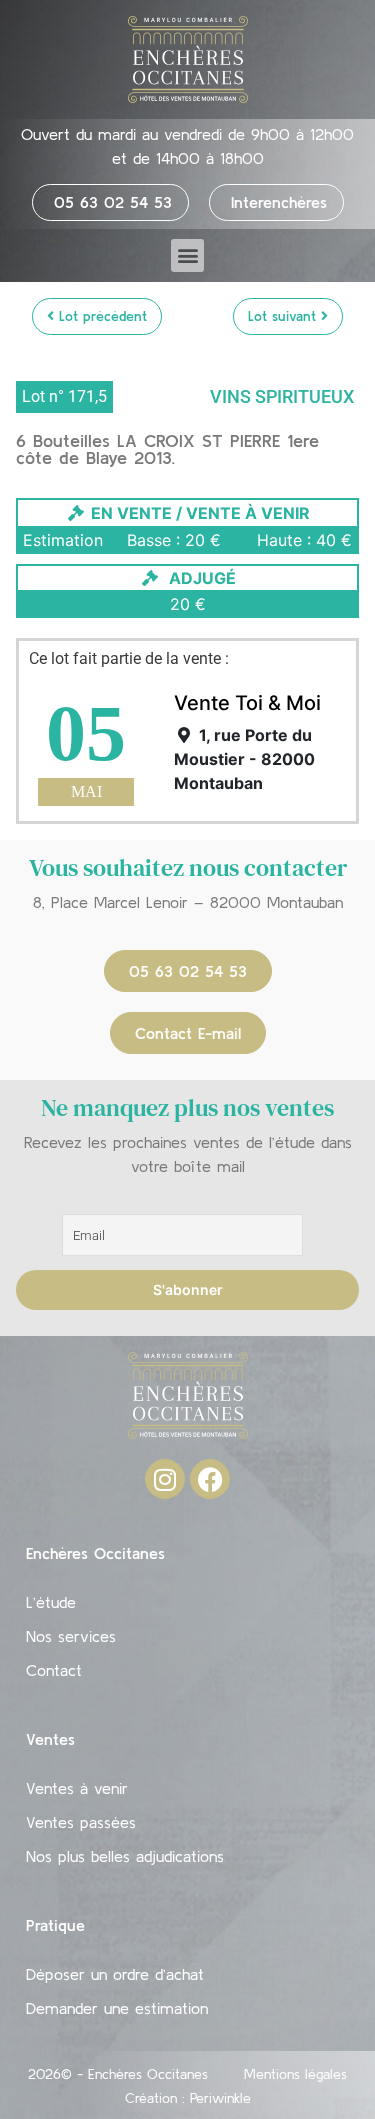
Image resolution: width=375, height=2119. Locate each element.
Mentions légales (295, 2074)
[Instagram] (165, 1479)
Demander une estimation (117, 2008)
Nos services (71, 1636)
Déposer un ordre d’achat (115, 1974)
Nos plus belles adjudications (125, 1856)
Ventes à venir (77, 1788)
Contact (54, 1670)
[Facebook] (210, 1479)
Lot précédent (100, 316)
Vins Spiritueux (282, 396)
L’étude (51, 1602)
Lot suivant (284, 316)
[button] (187, 255)
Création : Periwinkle (188, 2098)
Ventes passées (81, 1822)
